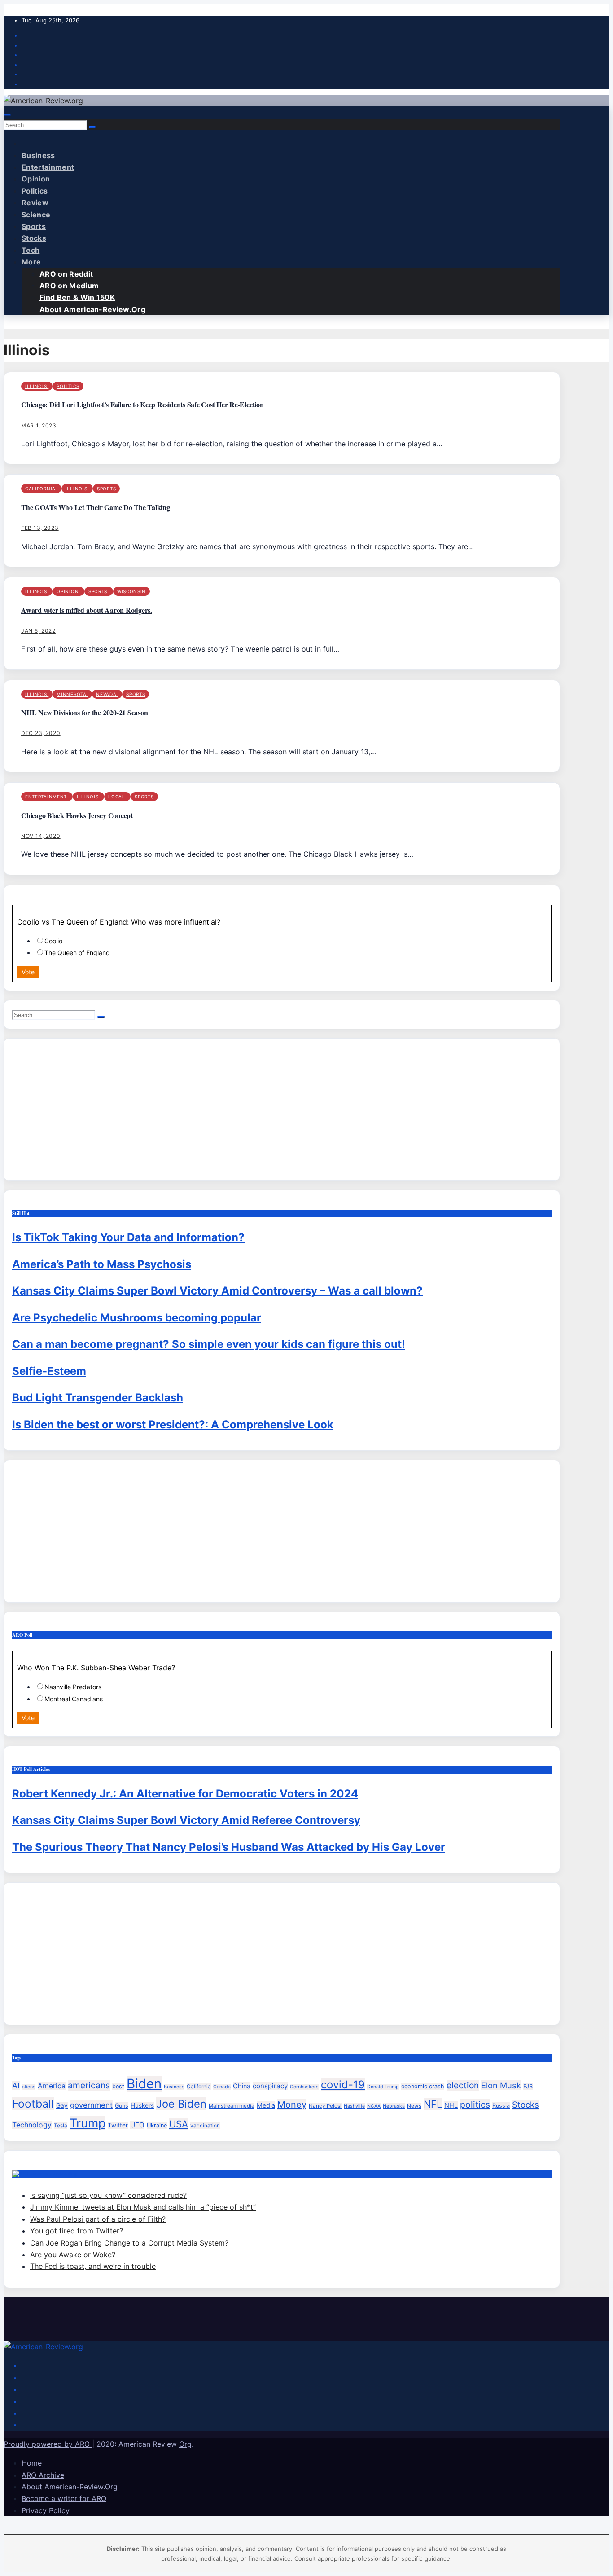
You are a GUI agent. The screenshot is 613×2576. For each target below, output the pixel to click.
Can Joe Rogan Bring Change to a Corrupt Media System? (129, 2243)
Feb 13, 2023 (40, 528)
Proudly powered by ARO (48, 2444)
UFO (137, 2125)
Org (185, 2444)
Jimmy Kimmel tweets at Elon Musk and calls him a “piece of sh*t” (143, 2207)
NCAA (374, 2106)
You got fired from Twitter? (77, 2231)
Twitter (118, 2125)
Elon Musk (501, 2085)
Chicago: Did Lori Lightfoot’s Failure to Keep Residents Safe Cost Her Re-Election (142, 404)
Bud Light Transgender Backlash (98, 1398)
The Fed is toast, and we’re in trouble (93, 2266)
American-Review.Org (53, 2174)
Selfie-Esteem (49, 1371)
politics (475, 2105)
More (31, 262)
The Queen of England (77, 953)
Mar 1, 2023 (39, 425)
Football (33, 2104)
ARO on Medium (69, 286)
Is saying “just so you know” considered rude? (108, 2195)
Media (266, 2105)
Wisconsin (131, 591)
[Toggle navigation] (7, 115)
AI (16, 2085)
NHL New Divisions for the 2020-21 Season (84, 712)
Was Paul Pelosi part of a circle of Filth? (98, 2219)
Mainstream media (232, 2106)
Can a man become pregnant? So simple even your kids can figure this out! (209, 1344)
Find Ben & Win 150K (77, 297)
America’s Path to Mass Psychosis (102, 1264)
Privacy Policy (46, 2510)
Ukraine (157, 2125)
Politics (35, 191)
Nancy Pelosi (325, 2106)
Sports (34, 226)
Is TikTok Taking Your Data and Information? (128, 1237)
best (118, 2086)
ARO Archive (43, 2475)
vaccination (205, 2126)
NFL (433, 2104)
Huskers (142, 2105)
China (242, 2086)
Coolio (53, 941)
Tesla (61, 2126)
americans (89, 2085)
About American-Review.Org (92, 309)
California (41, 489)
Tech (31, 250)
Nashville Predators (73, 1687)
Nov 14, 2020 (41, 836)
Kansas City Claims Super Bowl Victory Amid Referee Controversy (186, 1820)
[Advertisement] (281, 1110)
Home (32, 2463)
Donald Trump (383, 2087)
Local (117, 797)
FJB (528, 2086)
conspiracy (270, 2086)
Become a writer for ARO (64, 2498)
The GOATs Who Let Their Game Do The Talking (96, 507)
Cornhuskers (304, 2087)
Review (35, 203)
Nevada (107, 694)
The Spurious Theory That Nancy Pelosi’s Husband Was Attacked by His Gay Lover (229, 1847)
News (414, 2106)
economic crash (423, 2086)
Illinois (37, 386)
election (463, 2085)
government (91, 2105)
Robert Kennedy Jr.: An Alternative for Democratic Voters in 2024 (185, 1794)
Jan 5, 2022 (38, 631)
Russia (501, 2106)
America (52, 2086)
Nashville (354, 2106)
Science (36, 215)
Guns (122, 2106)
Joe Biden (181, 2104)
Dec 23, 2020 (41, 733)
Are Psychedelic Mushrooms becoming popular (137, 1318)
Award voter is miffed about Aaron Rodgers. (87, 610)
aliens (29, 2087)
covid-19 (343, 2085)
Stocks (34, 238)
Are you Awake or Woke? (73, 2255)
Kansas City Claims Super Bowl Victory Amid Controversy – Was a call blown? (217, 1291)
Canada (222, 2087)
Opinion (36, 179)
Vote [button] (28, 972)
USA (179, 2124)
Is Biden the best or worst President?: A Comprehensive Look (173, 1425)
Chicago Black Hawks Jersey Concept (77, 815)
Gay (62, 2105)
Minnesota (72, 694)
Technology (32, 2125)
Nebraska (394, 2106)
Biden (144, 2084)
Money (292, 2105)
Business (38, 155)
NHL (451, 2105)
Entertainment (48, 167)
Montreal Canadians (74, 1699)
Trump (88, 2123)
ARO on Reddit (66, 274)
